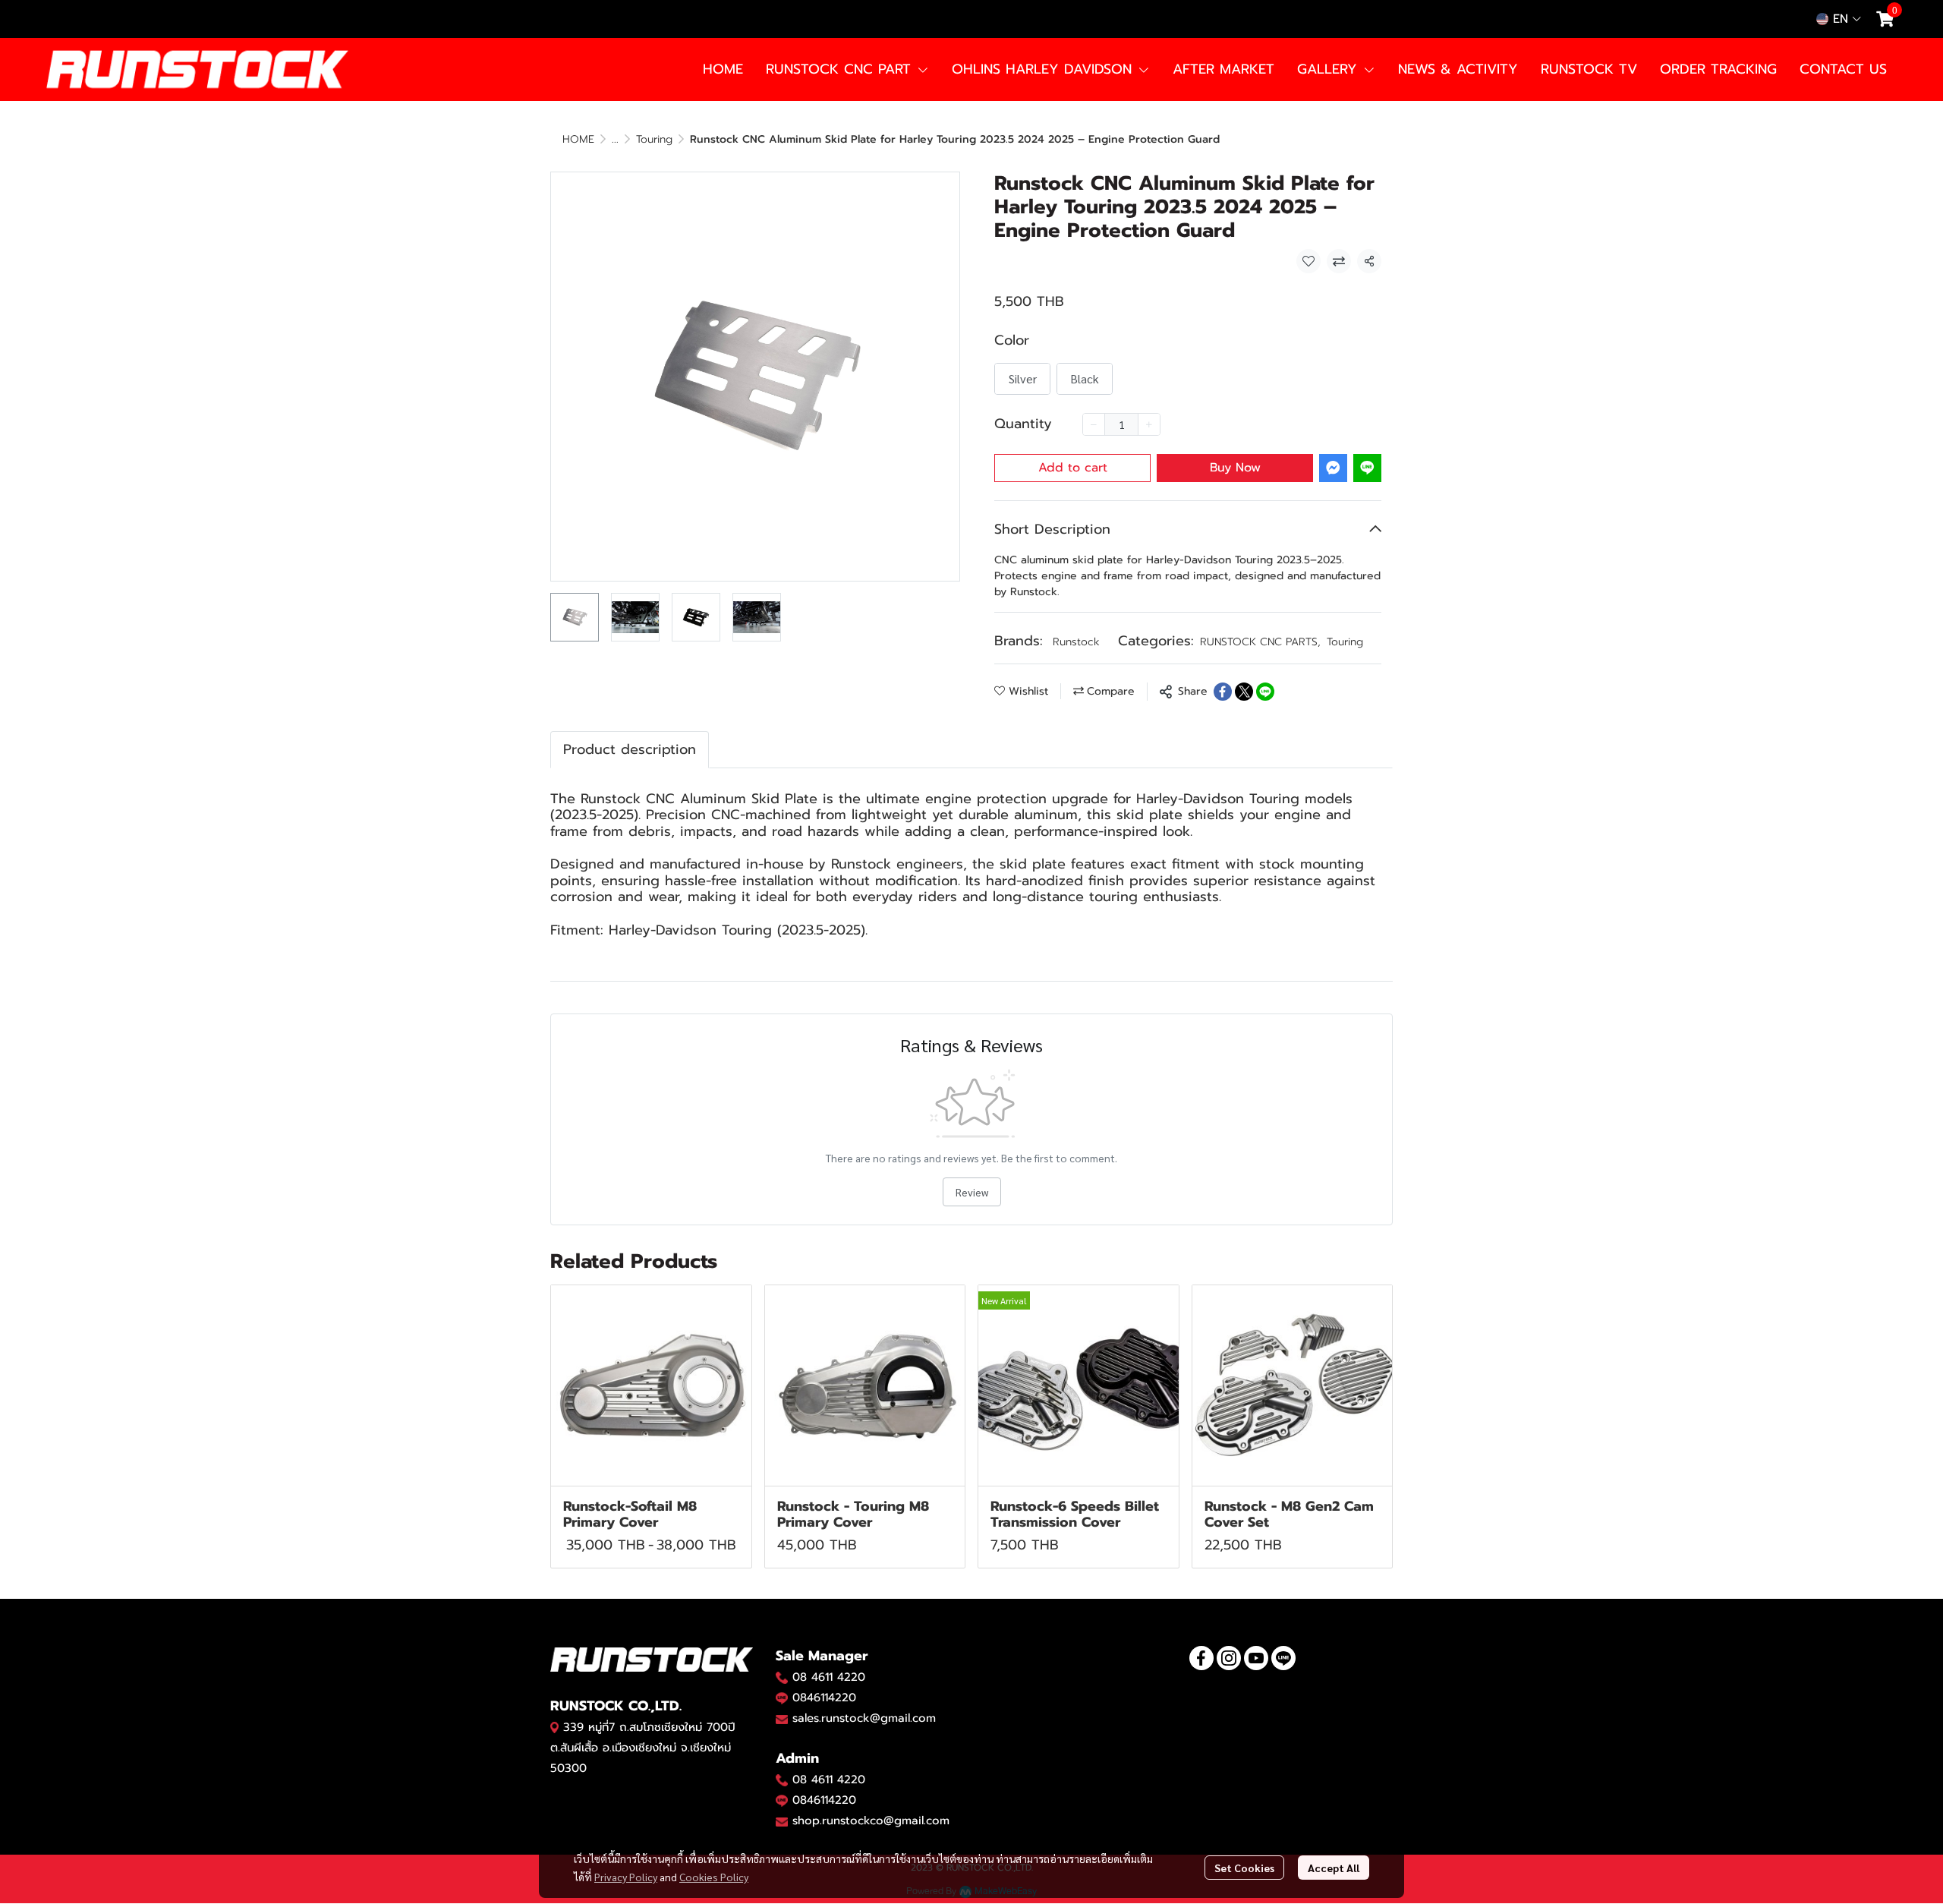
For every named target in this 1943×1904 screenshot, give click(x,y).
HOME (578, 139)
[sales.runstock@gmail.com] (782, 1719)
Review (972, 1192)
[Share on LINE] (1265, 692)
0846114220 (824, 1698)
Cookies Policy (714, 1877)
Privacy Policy (626, 1877)
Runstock (1076, 642)
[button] (1839, 19)
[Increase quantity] (1149, 424)
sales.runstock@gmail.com (864, 1718)
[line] (1283, 1658)
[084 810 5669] (782, 1677)
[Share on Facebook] (1223, 692)
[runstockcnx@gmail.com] (782, 1821)
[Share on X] (1244, 692)
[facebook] (1201, 1658)
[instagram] (1229, 1658)
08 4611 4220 (829, 1677)
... (615, 139)
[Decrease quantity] (1094, 424)
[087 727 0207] (782, 1779)
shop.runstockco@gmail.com (871, 1820)
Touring (654, 139)
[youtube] (1256, 1658)
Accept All (1334, 1868)
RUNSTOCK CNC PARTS (1260, 642)
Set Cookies (1244, 1868)
